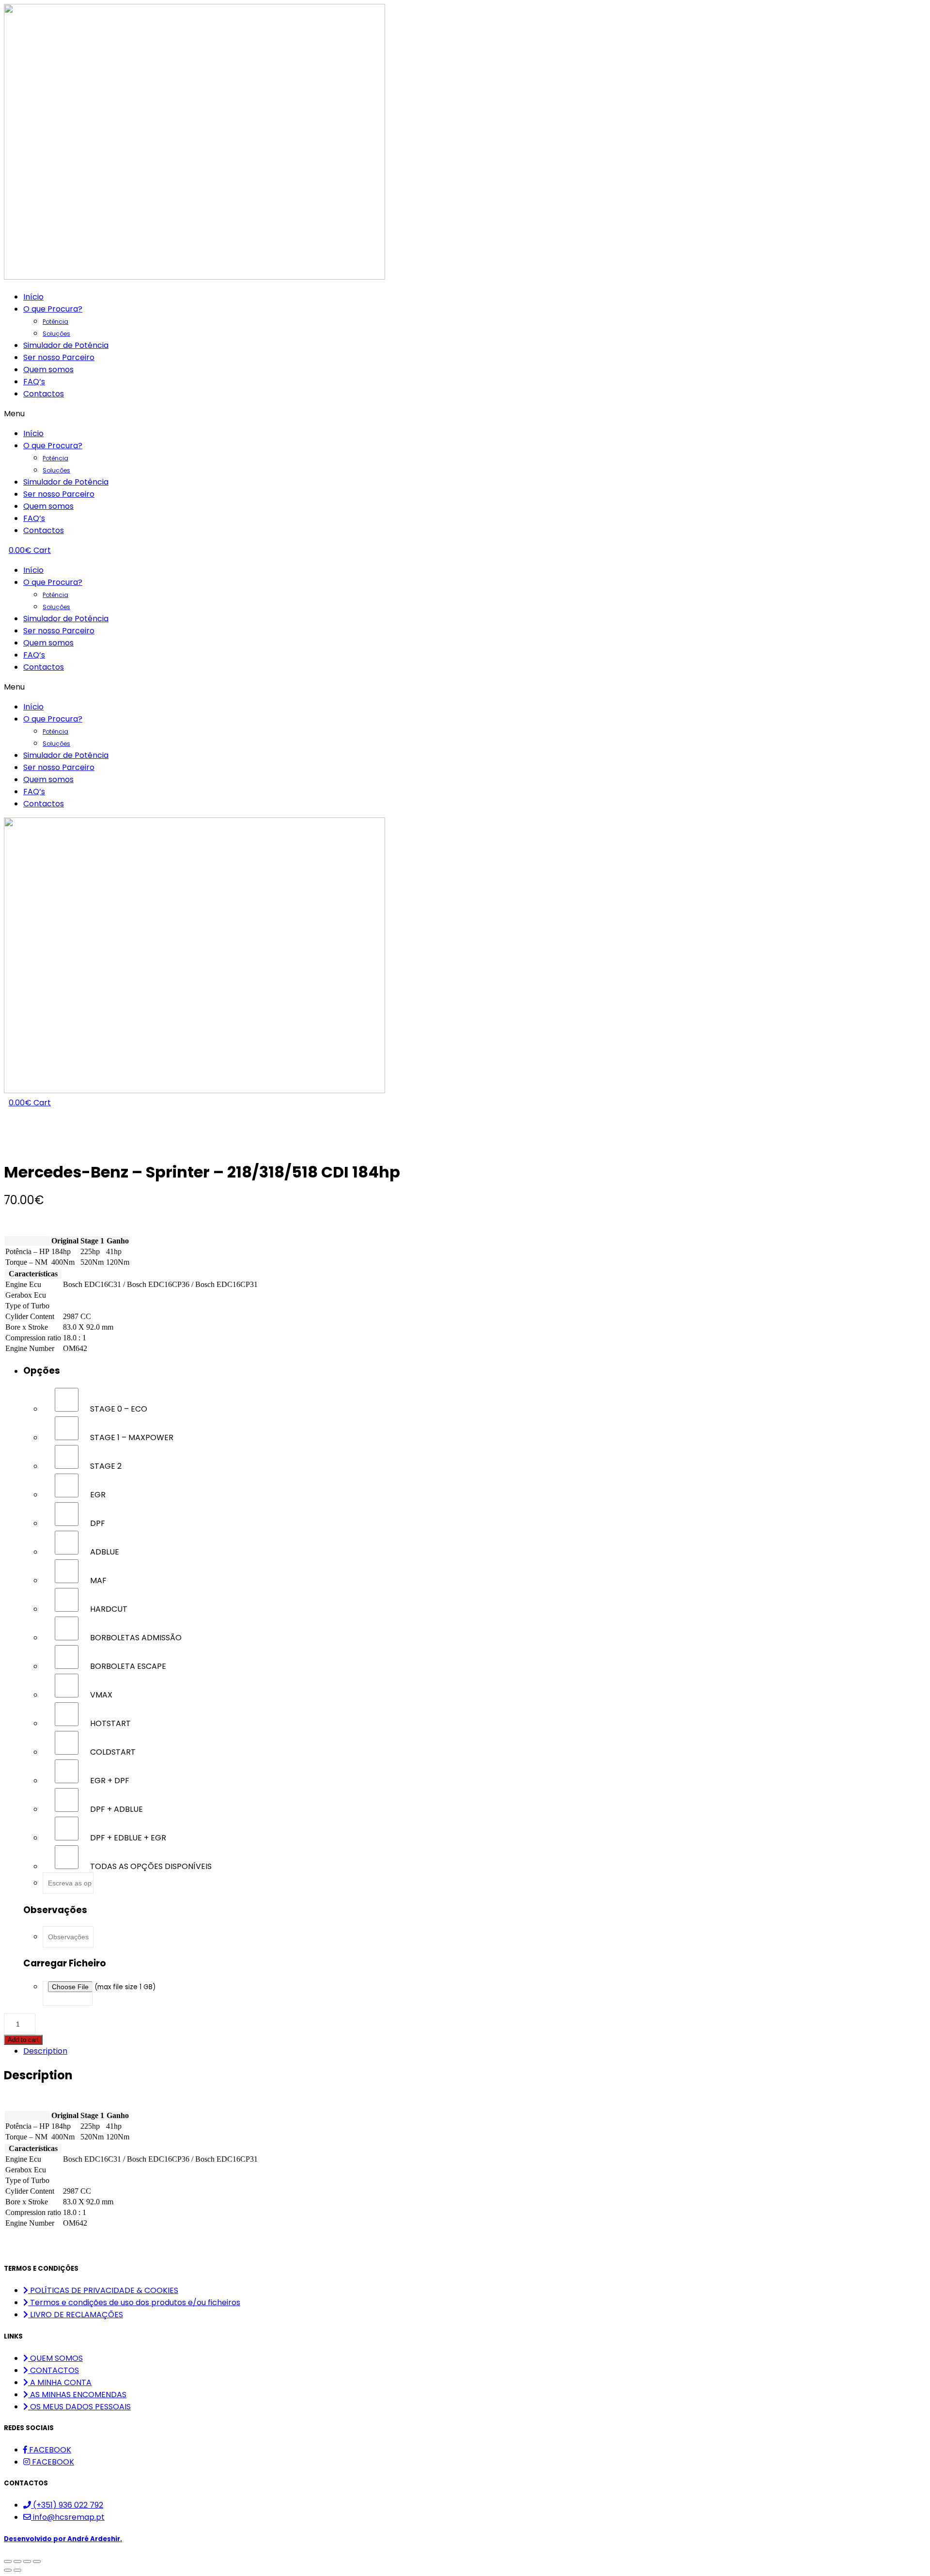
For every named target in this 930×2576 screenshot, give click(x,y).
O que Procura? (53, 309)
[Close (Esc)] (8, 2561)
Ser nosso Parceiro (59, 357)
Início (33, 297)
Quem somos (48, 369)
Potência (55, 322)
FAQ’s (34, 382)
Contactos (44, 394)
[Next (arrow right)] (17, 2570)
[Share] (17, 2561)
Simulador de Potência (66, 345)
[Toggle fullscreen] (27, 2561)
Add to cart (23, 2040)
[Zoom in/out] (37, 2561)
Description (45, 2051)
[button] (465, 414)
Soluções (56, 334)
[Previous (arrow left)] (8, 2570)
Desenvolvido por (63, 2539)
